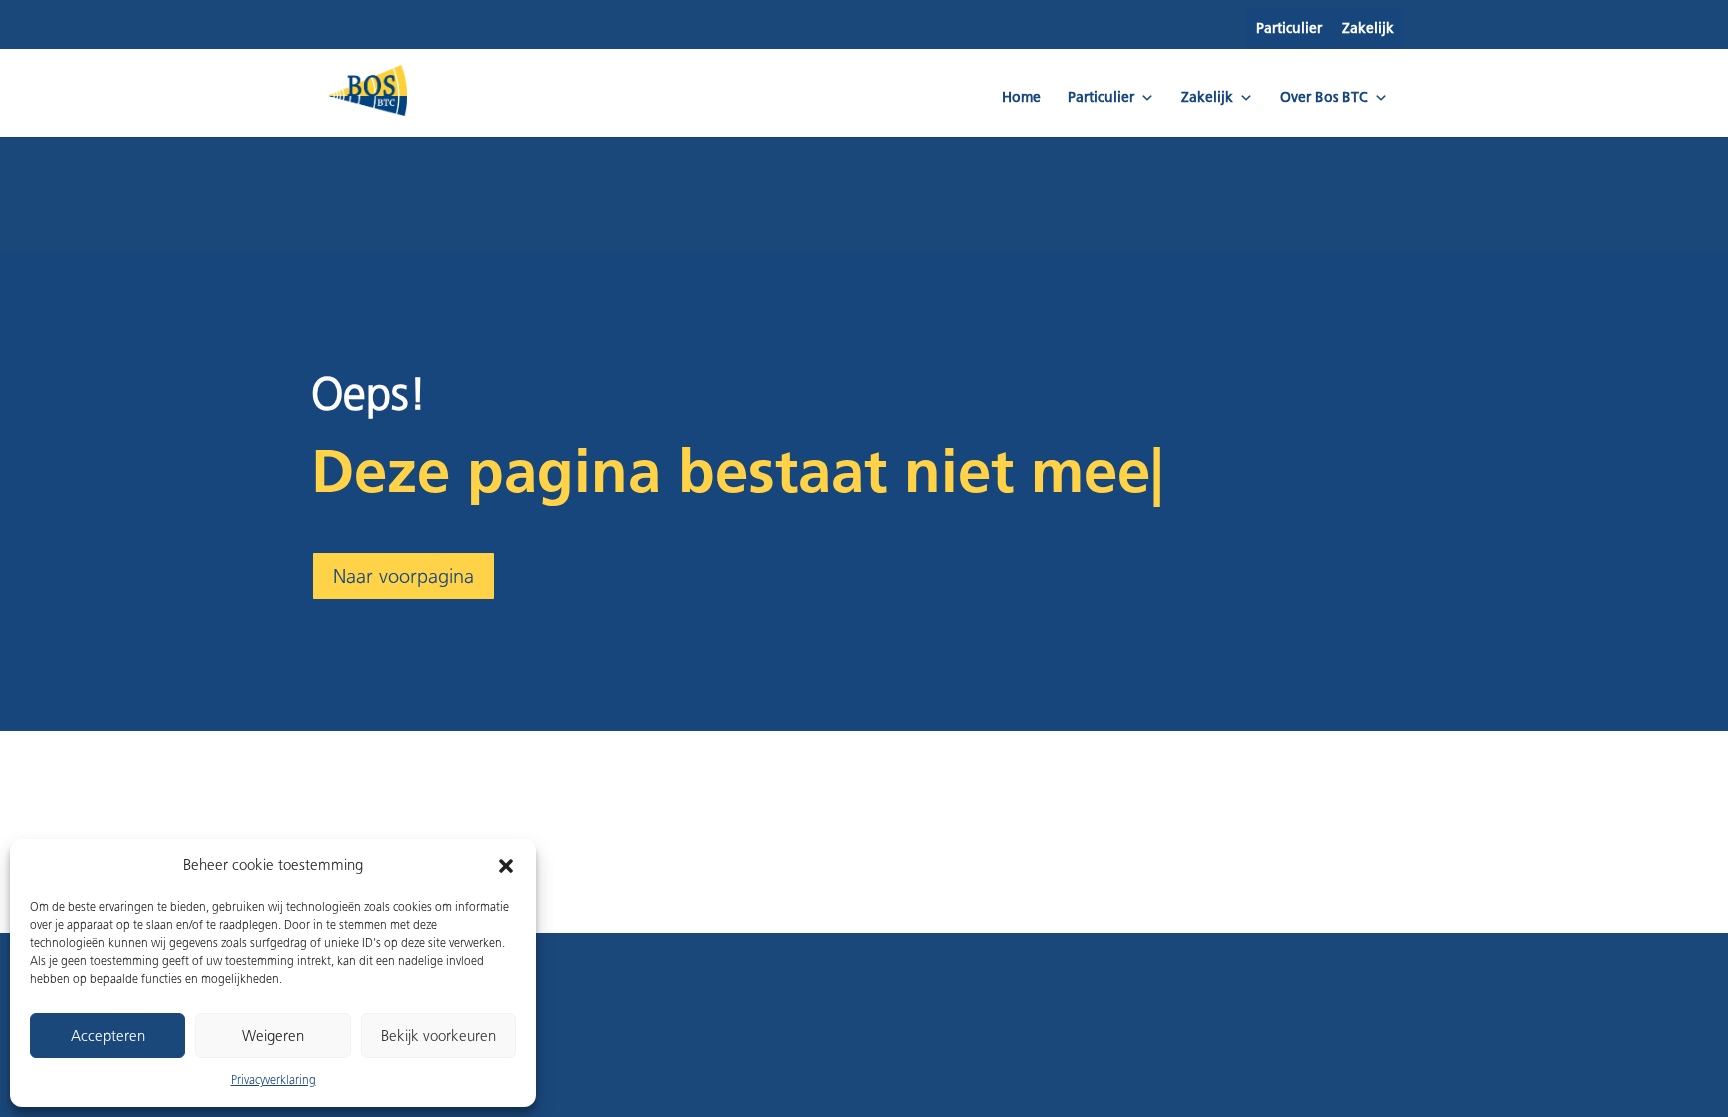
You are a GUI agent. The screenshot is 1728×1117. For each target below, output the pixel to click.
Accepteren (108, 1036)
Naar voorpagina (403, 576)
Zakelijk (1368, 28)
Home (1021, 97)
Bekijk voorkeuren (438, 1036)
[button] (506, 866)
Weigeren (273, 1036)
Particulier (1289, 28)
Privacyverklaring (273, 1079)
